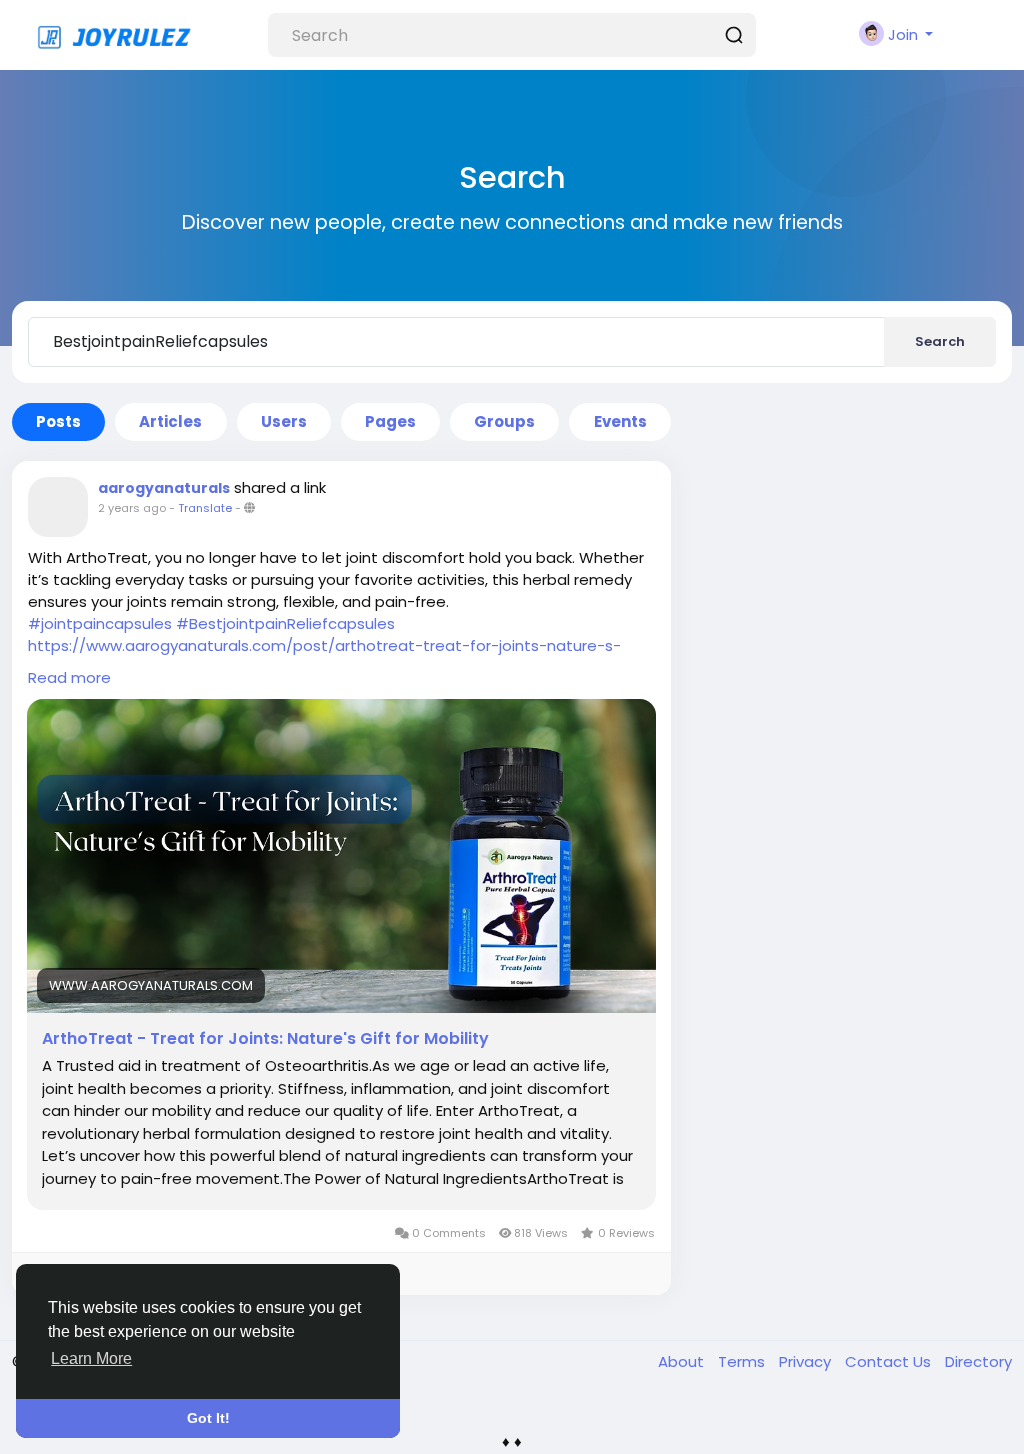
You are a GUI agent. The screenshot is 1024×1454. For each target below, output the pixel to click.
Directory (978, 1361)
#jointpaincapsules (100, 623)
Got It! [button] (208, 1418)
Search (940, 341)
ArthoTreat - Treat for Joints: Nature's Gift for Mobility (265, 1039)
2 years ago (132, 508)
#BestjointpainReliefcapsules (285, 623)
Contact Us (890, 1361)
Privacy (807, 1361)
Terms (743, 1361)
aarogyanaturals (164, 488)
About (683, 1361)
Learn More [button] (91, 1358)
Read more (69, 677)
